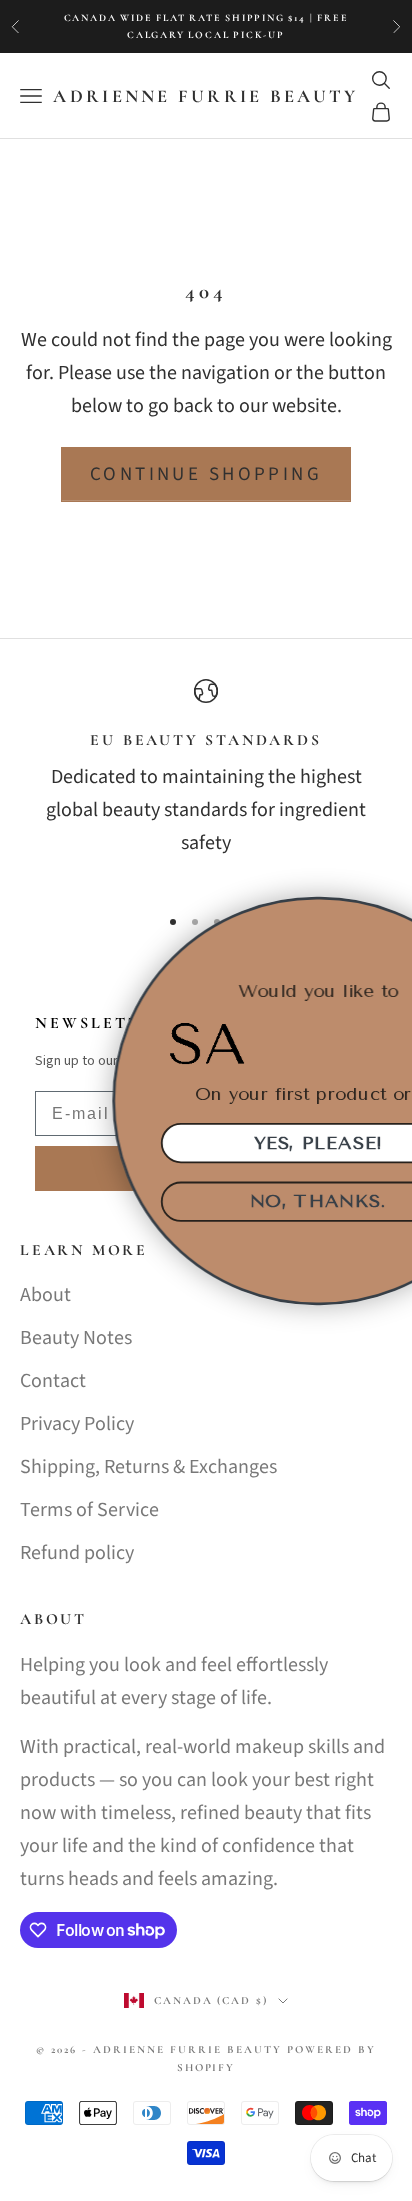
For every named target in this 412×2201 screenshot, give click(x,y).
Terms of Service (89, 1510)
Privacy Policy (77, 1424)
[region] (206, 783)
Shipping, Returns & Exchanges (148, 1467)
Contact (53, 1381)
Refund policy (77, 1553)
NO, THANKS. (222, 1200)
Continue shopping (206, 474)
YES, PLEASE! (222, 1142)
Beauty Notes (76, 1338)
